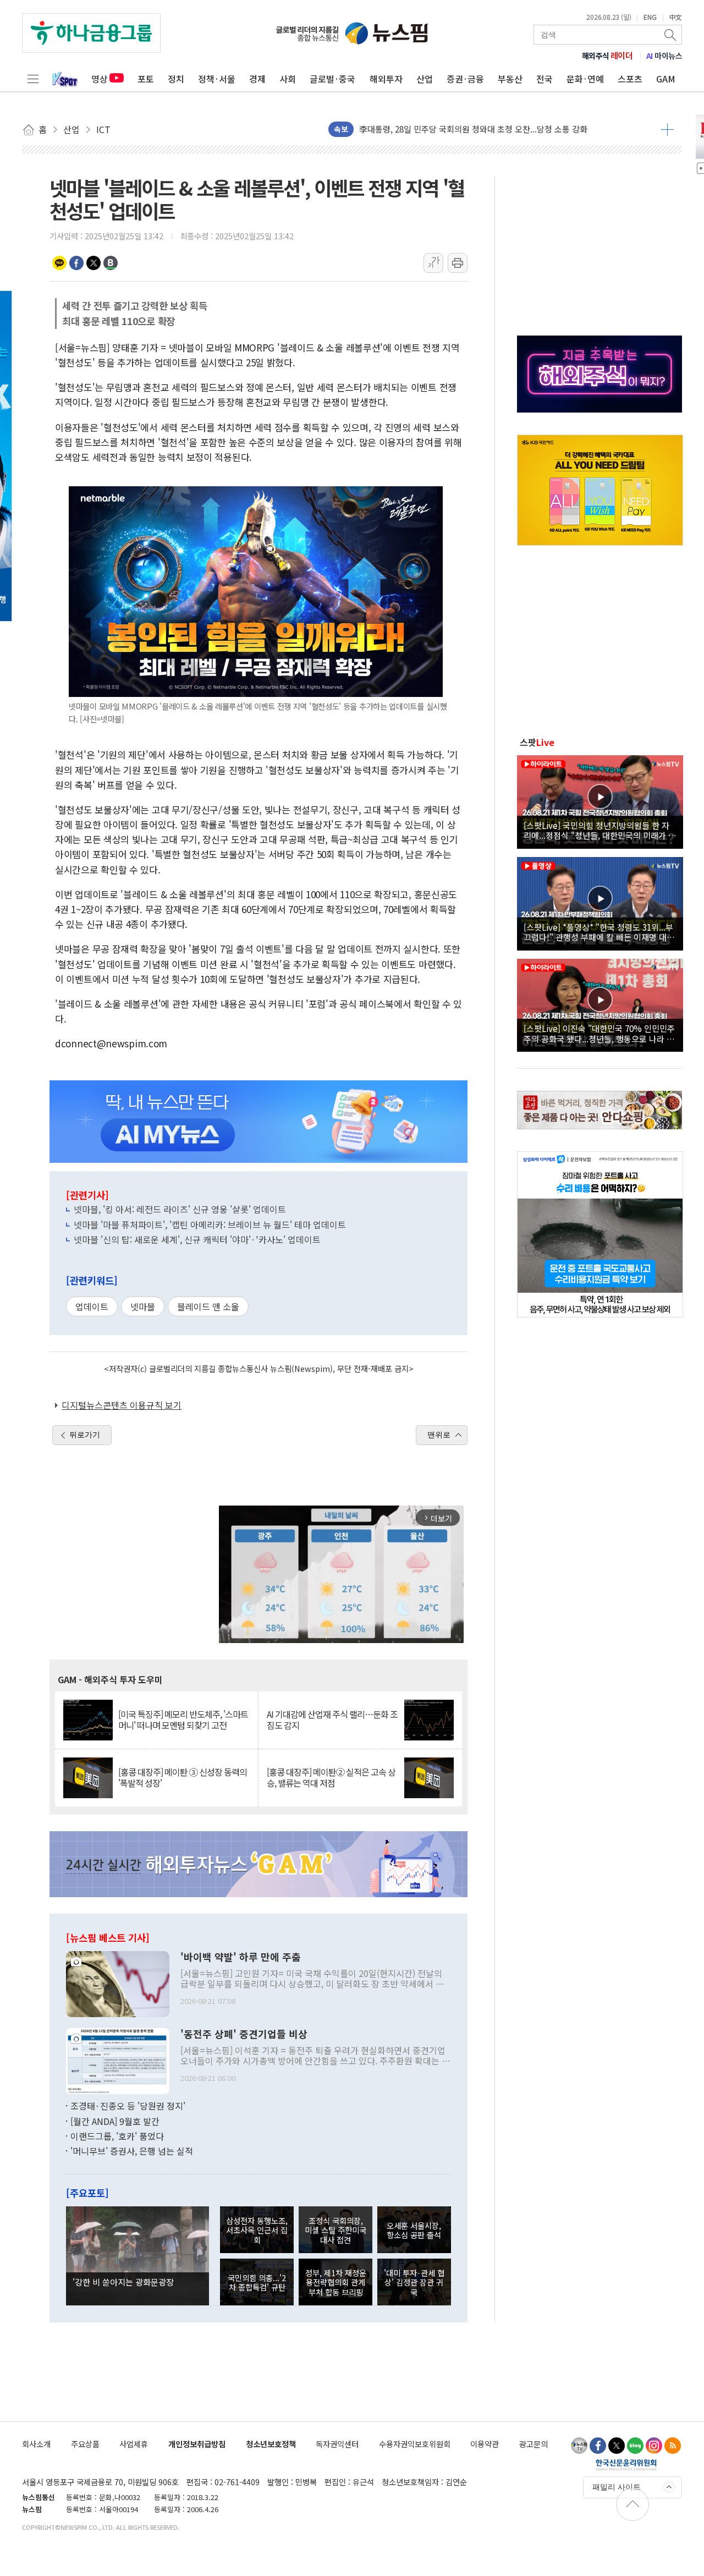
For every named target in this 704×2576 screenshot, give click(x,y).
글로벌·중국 (332, 79)
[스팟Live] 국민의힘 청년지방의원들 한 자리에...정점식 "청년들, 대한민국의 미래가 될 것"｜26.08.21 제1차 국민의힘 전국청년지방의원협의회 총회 (600, 830)
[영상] (600, 800)
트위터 (94, 263)
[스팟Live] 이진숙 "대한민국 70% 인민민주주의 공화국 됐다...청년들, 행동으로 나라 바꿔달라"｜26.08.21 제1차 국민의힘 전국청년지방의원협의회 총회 (599, 1033)
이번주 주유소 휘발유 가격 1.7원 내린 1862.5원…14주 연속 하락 (471, 130)
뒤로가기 (85, 1435)
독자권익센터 (337, 2444)
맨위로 (439, 1435)
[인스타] (654, 2446)
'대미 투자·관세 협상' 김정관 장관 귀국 (414, 2282)
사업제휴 (134, 2444)
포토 (146, 79)
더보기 (667, 129)
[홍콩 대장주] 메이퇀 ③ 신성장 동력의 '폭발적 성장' (183, 1777)
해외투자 (386, 79)
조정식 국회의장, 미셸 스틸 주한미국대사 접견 (335, 2230)
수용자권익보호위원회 (415, 2444)
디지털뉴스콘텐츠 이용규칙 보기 (122, 1405)
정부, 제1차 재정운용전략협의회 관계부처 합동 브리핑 (336, 2282)
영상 (100, 79)
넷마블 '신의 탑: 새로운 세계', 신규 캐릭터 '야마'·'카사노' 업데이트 (197, 1239)
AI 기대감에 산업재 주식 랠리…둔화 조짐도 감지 (332, 1720)
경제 (257, 79)
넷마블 (143, 1306)
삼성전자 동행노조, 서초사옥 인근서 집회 (257, 2230)
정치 (176, 79)
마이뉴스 (664, 56)
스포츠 (630, 79)
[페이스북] (598, 2446)
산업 (425, 79)
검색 (671, 35)
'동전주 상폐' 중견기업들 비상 (244, 2034)
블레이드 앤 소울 (208, 1306)
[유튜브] (579, 2446)
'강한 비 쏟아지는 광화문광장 (123, 2282)
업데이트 (92, 1306)
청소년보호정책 (271, 2444)
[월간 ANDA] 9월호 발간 (115, 2121)
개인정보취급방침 (197, 2444)
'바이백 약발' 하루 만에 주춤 (241, 1957)
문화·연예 (585, 79)
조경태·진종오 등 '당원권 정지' (128, 2106)
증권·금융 (465, 79)
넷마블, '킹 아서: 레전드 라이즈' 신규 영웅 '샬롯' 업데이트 (180, 1209)
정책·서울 (217, 79)
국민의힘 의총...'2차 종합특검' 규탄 (257, 2282)
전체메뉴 (33, 79)
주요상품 (85, 2444)
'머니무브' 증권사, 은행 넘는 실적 (132, 2151)
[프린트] (458, 263)
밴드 (111, 263)
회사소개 (36, 2444)
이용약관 (485, 2444)
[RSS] (673, 2446)
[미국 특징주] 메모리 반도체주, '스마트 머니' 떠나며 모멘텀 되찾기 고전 (183, 1720)
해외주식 (607, 56)
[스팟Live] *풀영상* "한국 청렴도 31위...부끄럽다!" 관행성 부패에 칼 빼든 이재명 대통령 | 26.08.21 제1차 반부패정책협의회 (599, 932)
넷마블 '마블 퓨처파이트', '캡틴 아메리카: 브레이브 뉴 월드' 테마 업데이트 (210, 1224)
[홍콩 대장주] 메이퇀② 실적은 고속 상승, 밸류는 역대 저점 (331, 1777)
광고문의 (533, 2444)
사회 (288, 79)
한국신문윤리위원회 (626, 2464)
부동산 (510, 79)
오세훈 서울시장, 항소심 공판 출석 (414, 2230)
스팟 (537, 742)
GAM (666, 79)
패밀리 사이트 (617, 2487)
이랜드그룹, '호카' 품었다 (117, 2136)
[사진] (118, 1983)
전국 (544, 79)
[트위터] (617, 2446)
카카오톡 (59, 263)
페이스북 (76, 263)
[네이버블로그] (635, 2446)
